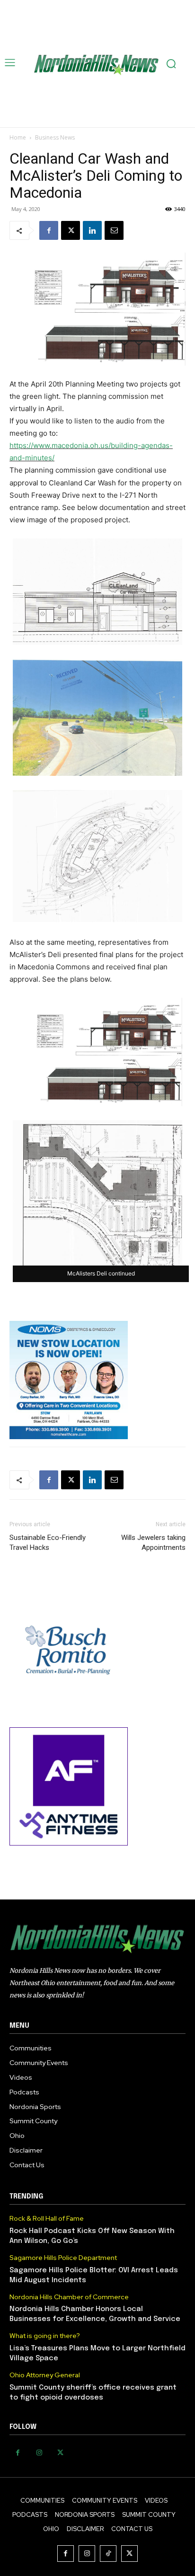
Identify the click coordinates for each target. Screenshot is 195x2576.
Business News (55, 137)
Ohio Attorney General (45, 2375)
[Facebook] (49, 230)
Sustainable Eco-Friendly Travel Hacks (48, 1543)
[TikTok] (108, 2554)
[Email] (114, 230)
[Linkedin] (92, 230)
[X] (71, 230)
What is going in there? (45, 2336)
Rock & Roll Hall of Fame (47, 2219)
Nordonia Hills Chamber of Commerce (69, 2297)
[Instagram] (39, 2453)
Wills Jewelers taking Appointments (153, 1543)
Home (18, 137)
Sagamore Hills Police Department (63, 2258)
